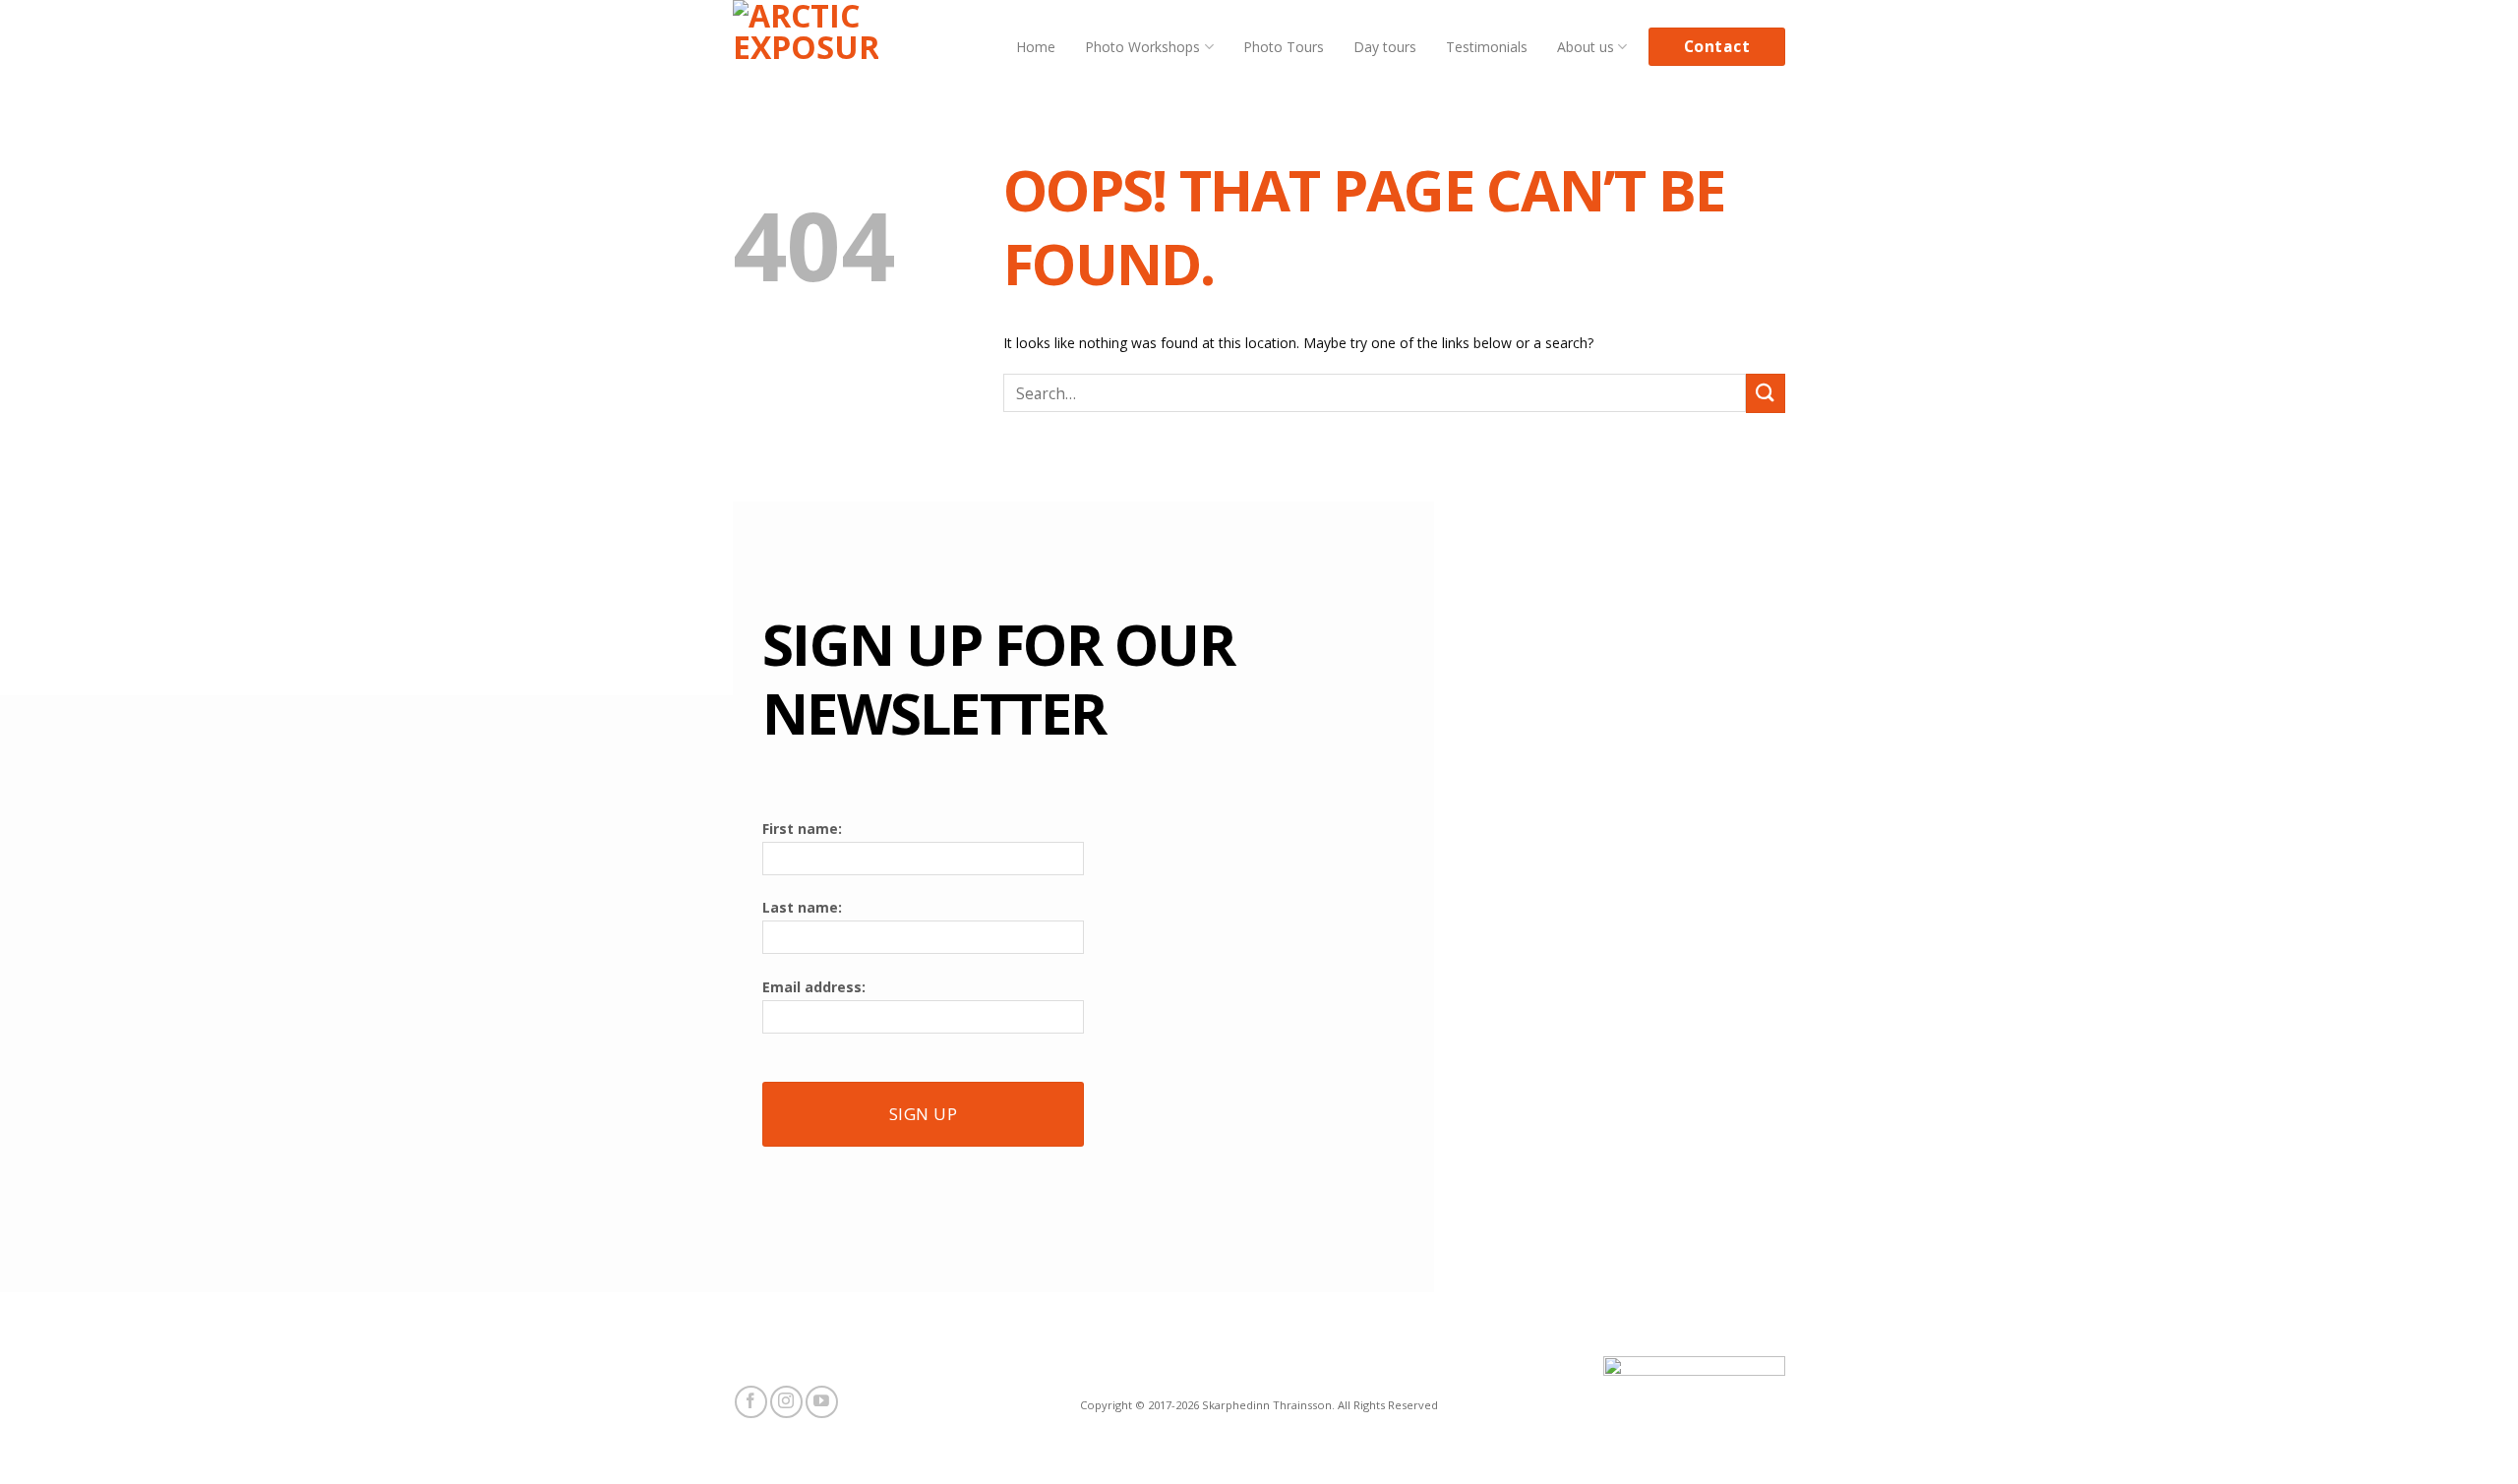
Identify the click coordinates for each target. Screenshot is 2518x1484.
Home (1036, 47)
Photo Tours (1284, 47)
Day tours (1385, 47)
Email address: (814, 987)
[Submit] (1766, 393)
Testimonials (1487, 47)
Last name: (802, 907)
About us (1586, 47)
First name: (802, 829)
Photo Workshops (1142, 47)
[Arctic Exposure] (806, 47)
